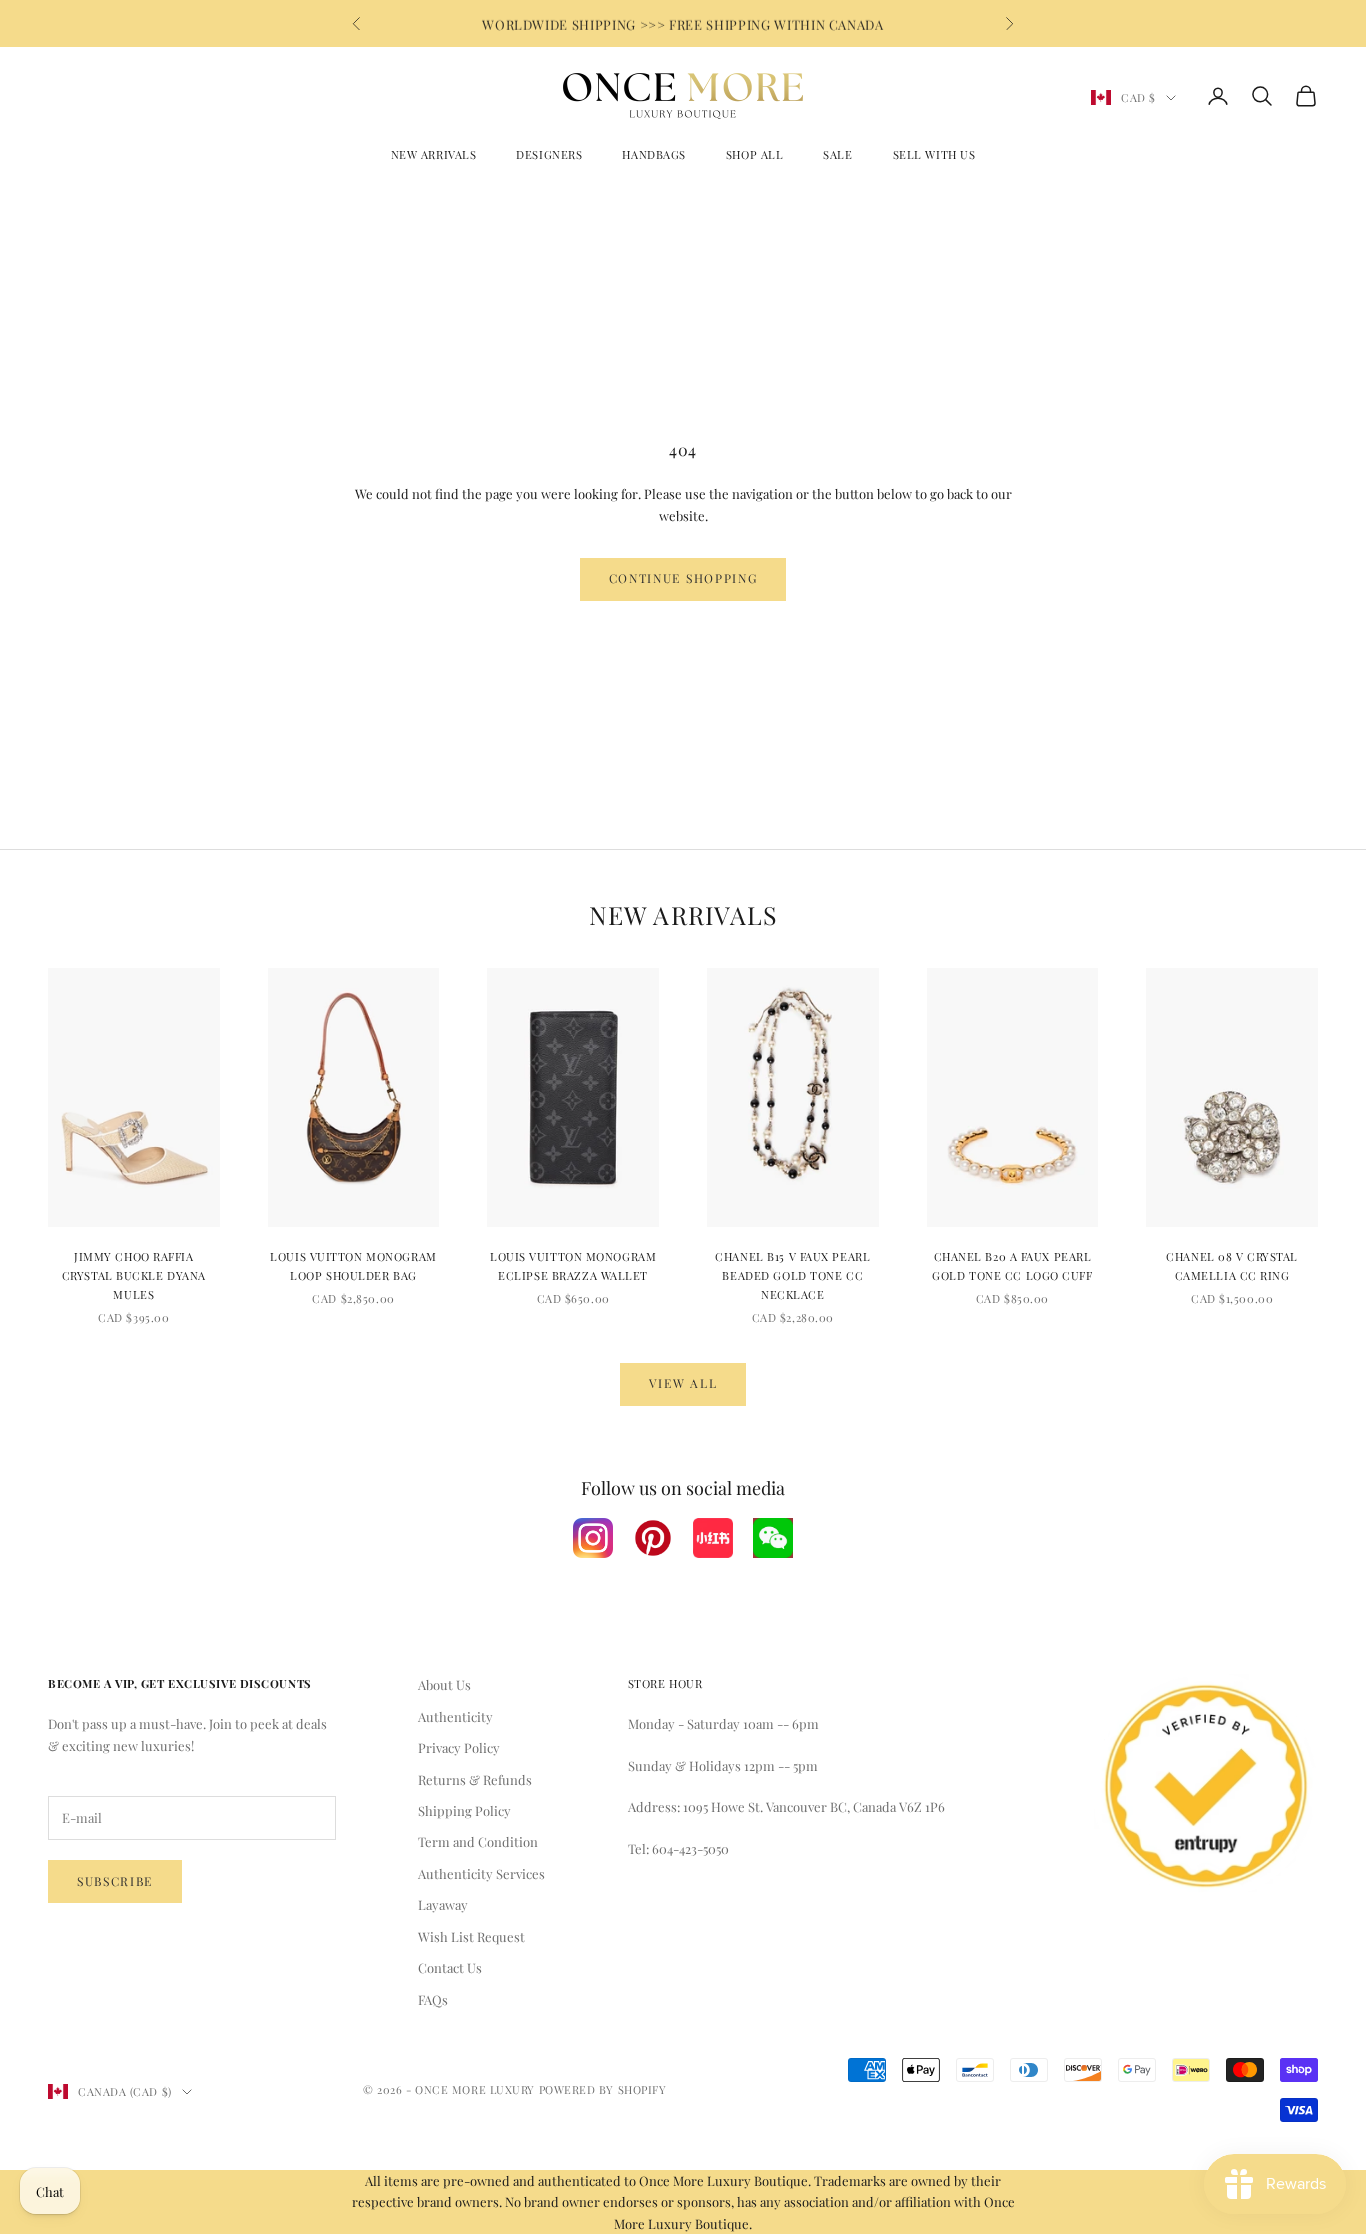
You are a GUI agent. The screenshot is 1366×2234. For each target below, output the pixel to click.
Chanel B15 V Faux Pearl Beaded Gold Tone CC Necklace (792, 1275)
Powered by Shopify (603, 2089)
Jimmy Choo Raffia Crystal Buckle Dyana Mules (134, 1275)
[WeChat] (773, 1538)
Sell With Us (934, 154)
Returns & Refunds (475, 1779)
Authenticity (455, 1716)
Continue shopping (683, 578)
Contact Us (450, 1967)
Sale (837, 154)
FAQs (433, 1999)
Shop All (754, 154)
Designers (549, 154)
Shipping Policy (464, 1810)
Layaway (443, 1904)
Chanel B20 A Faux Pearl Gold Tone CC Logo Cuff (1012, 1266)
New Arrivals (434, 154)
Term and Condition (478, 1841)
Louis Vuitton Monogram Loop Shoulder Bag (353, 1266)
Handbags (653, 154)
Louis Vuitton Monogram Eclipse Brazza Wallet (573, 1266)
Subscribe (115, 1881)
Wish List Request (471, 1936)
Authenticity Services (481, 1873)
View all (683, 1383)
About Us (444, 1684)
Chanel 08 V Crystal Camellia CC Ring (1232, 1266)
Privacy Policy (459, 1747)
